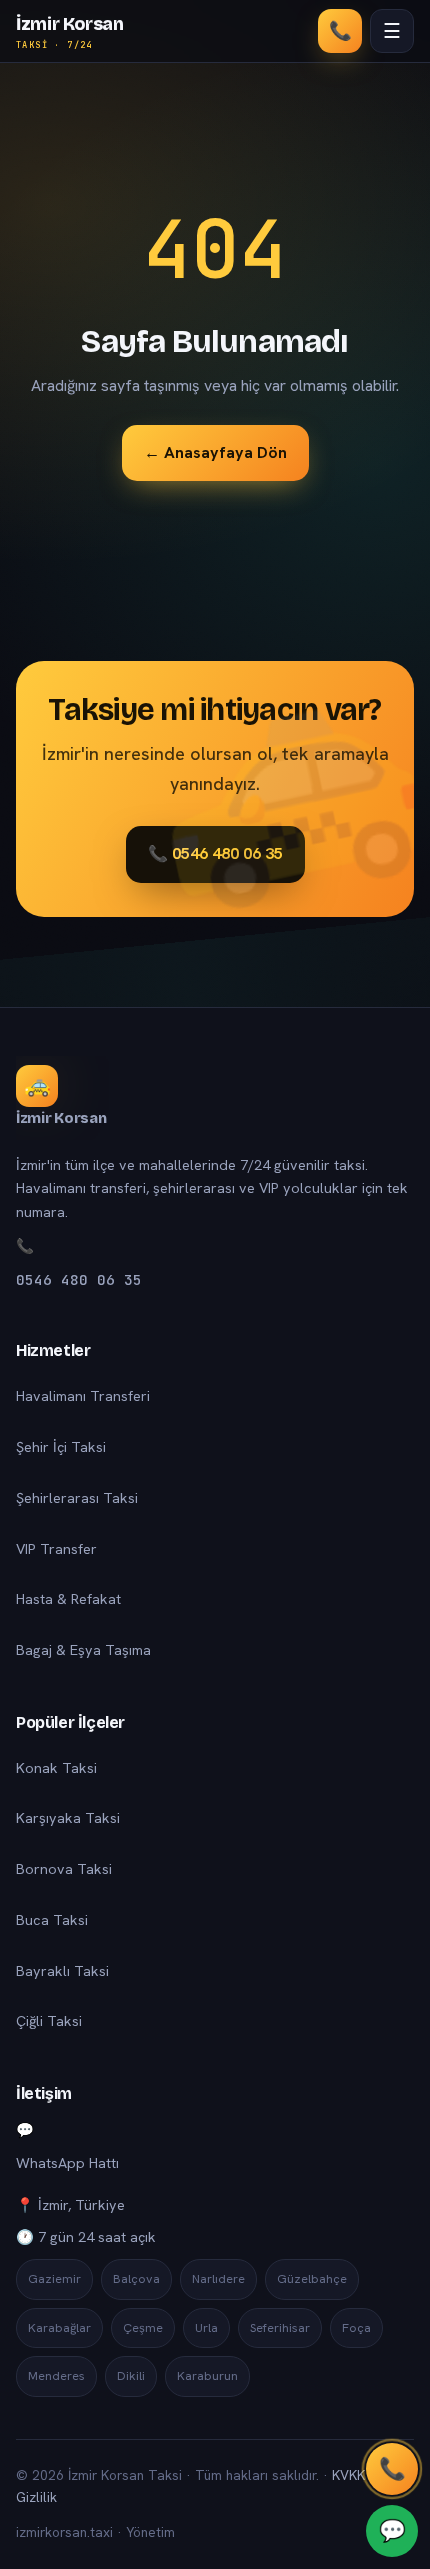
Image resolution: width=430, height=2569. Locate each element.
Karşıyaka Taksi (68, 1818)
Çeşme (143, 2328)
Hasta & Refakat (68, 1599)
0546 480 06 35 (79, 1279)
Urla (206, 2328)
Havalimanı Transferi (83, 1396)
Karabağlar (59, 2328)
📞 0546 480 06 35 (215, 853)
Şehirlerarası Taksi (77, 1498)
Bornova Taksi (64, 1869)
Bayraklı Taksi (62, 1971)
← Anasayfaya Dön (215, 452)
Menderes (56, 2376)
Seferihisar (280, 2328)
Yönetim (150, 2532)
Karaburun (207, 2376)
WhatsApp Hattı (67, 2163)
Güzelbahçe (312, 2279)
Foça (356, 2328)
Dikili (131, 2376)
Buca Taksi (52, 1920)
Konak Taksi (56, 1768)
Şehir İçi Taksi (61, 1447)
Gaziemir (54, 2279)
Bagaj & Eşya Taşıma (83, 1650)
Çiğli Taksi (49, 2021)
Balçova (136, 2279)
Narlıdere (218, 2279)
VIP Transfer (56, 1549)
